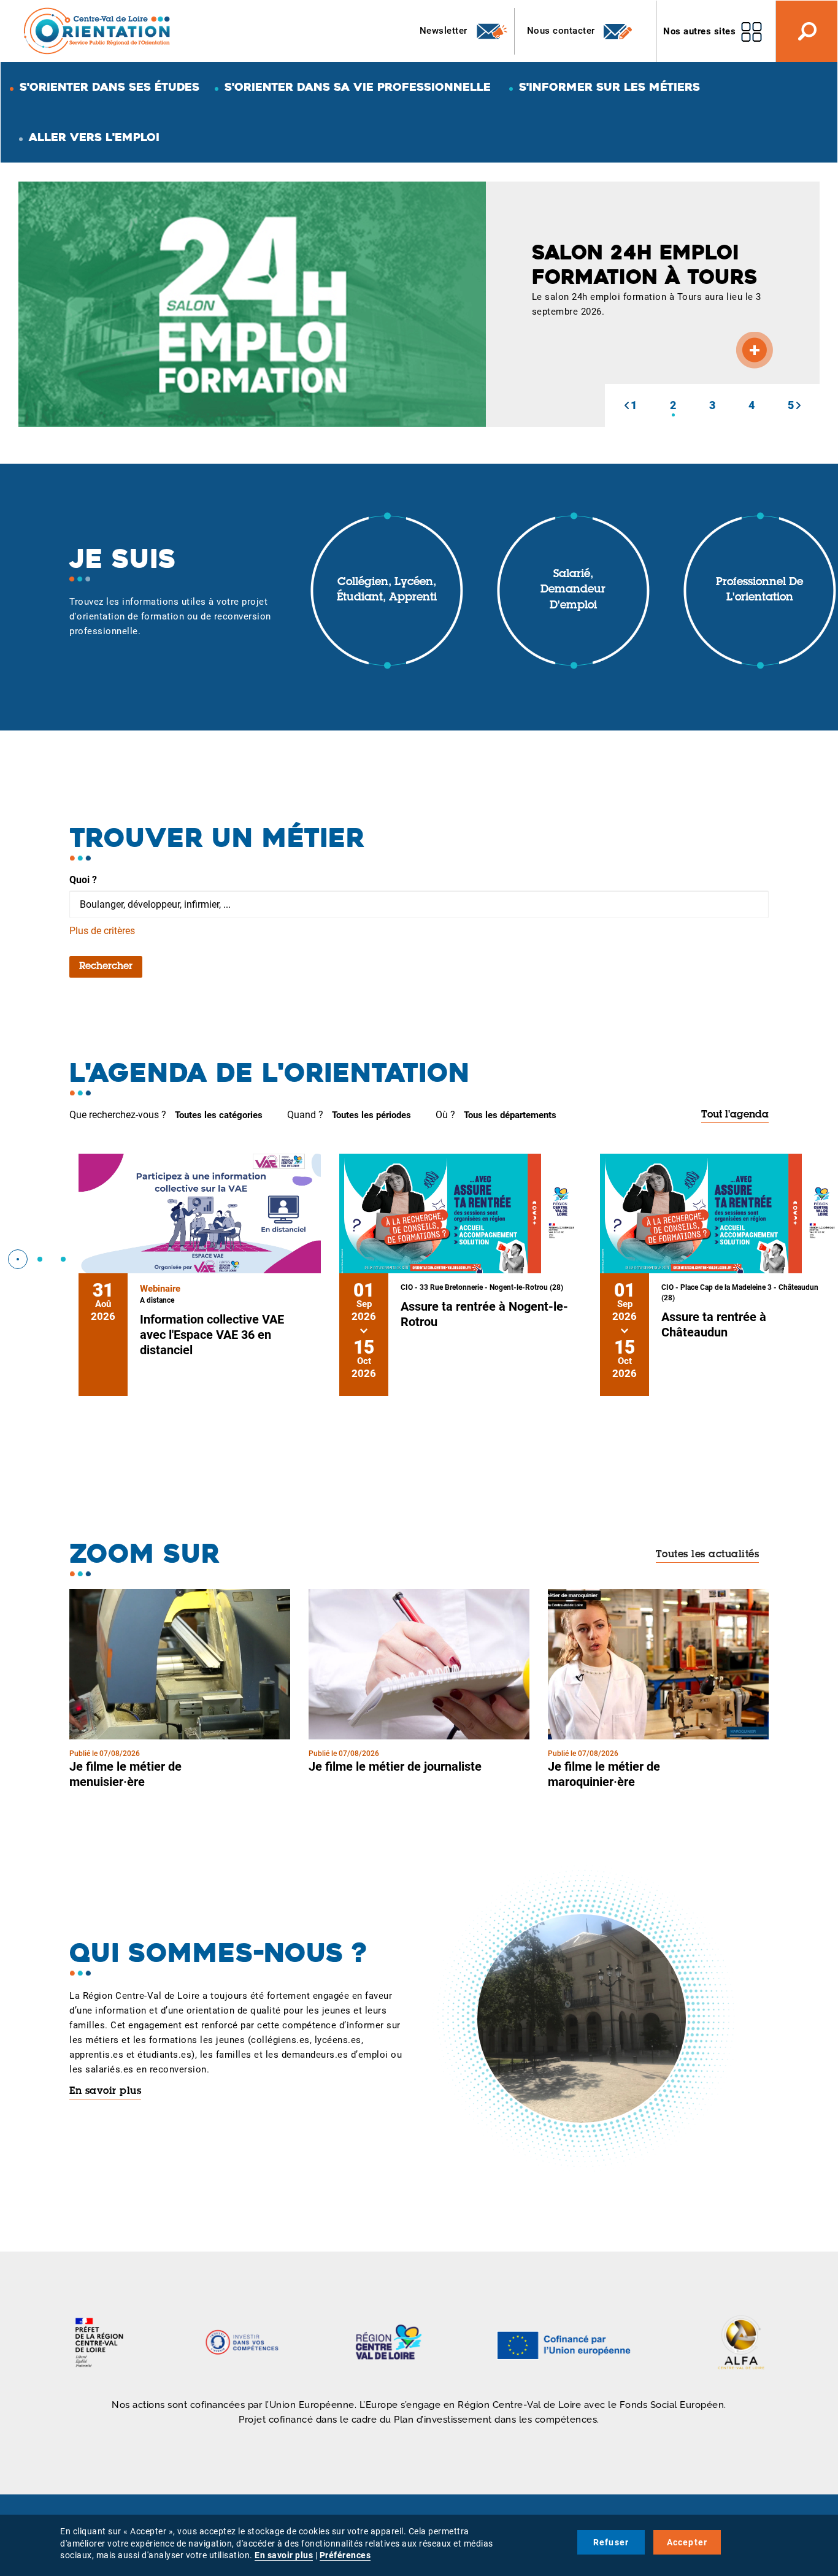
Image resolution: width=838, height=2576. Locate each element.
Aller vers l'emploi (94, 137)
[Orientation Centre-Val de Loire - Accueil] (98, 30)
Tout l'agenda (735, 1115)
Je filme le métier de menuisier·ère (125, 1774)
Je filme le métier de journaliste (395, 1766)
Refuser (611, 2542)
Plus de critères (102, 931)
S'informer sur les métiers (609, 87)
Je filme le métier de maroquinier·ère (604, 1774)
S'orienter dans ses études (110, 87)
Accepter (687, 2542)
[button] (626, 405)
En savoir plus (105, 2091)
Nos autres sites (699, 31)
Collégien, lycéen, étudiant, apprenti (387, 591)
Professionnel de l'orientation (759, 591)
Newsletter (445, 31)
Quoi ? (83, 880)
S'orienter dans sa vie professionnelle (358, 87)
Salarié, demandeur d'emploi (573, 590)
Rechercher (106, 967)
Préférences (345, 2555)
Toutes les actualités (708, 1555)
